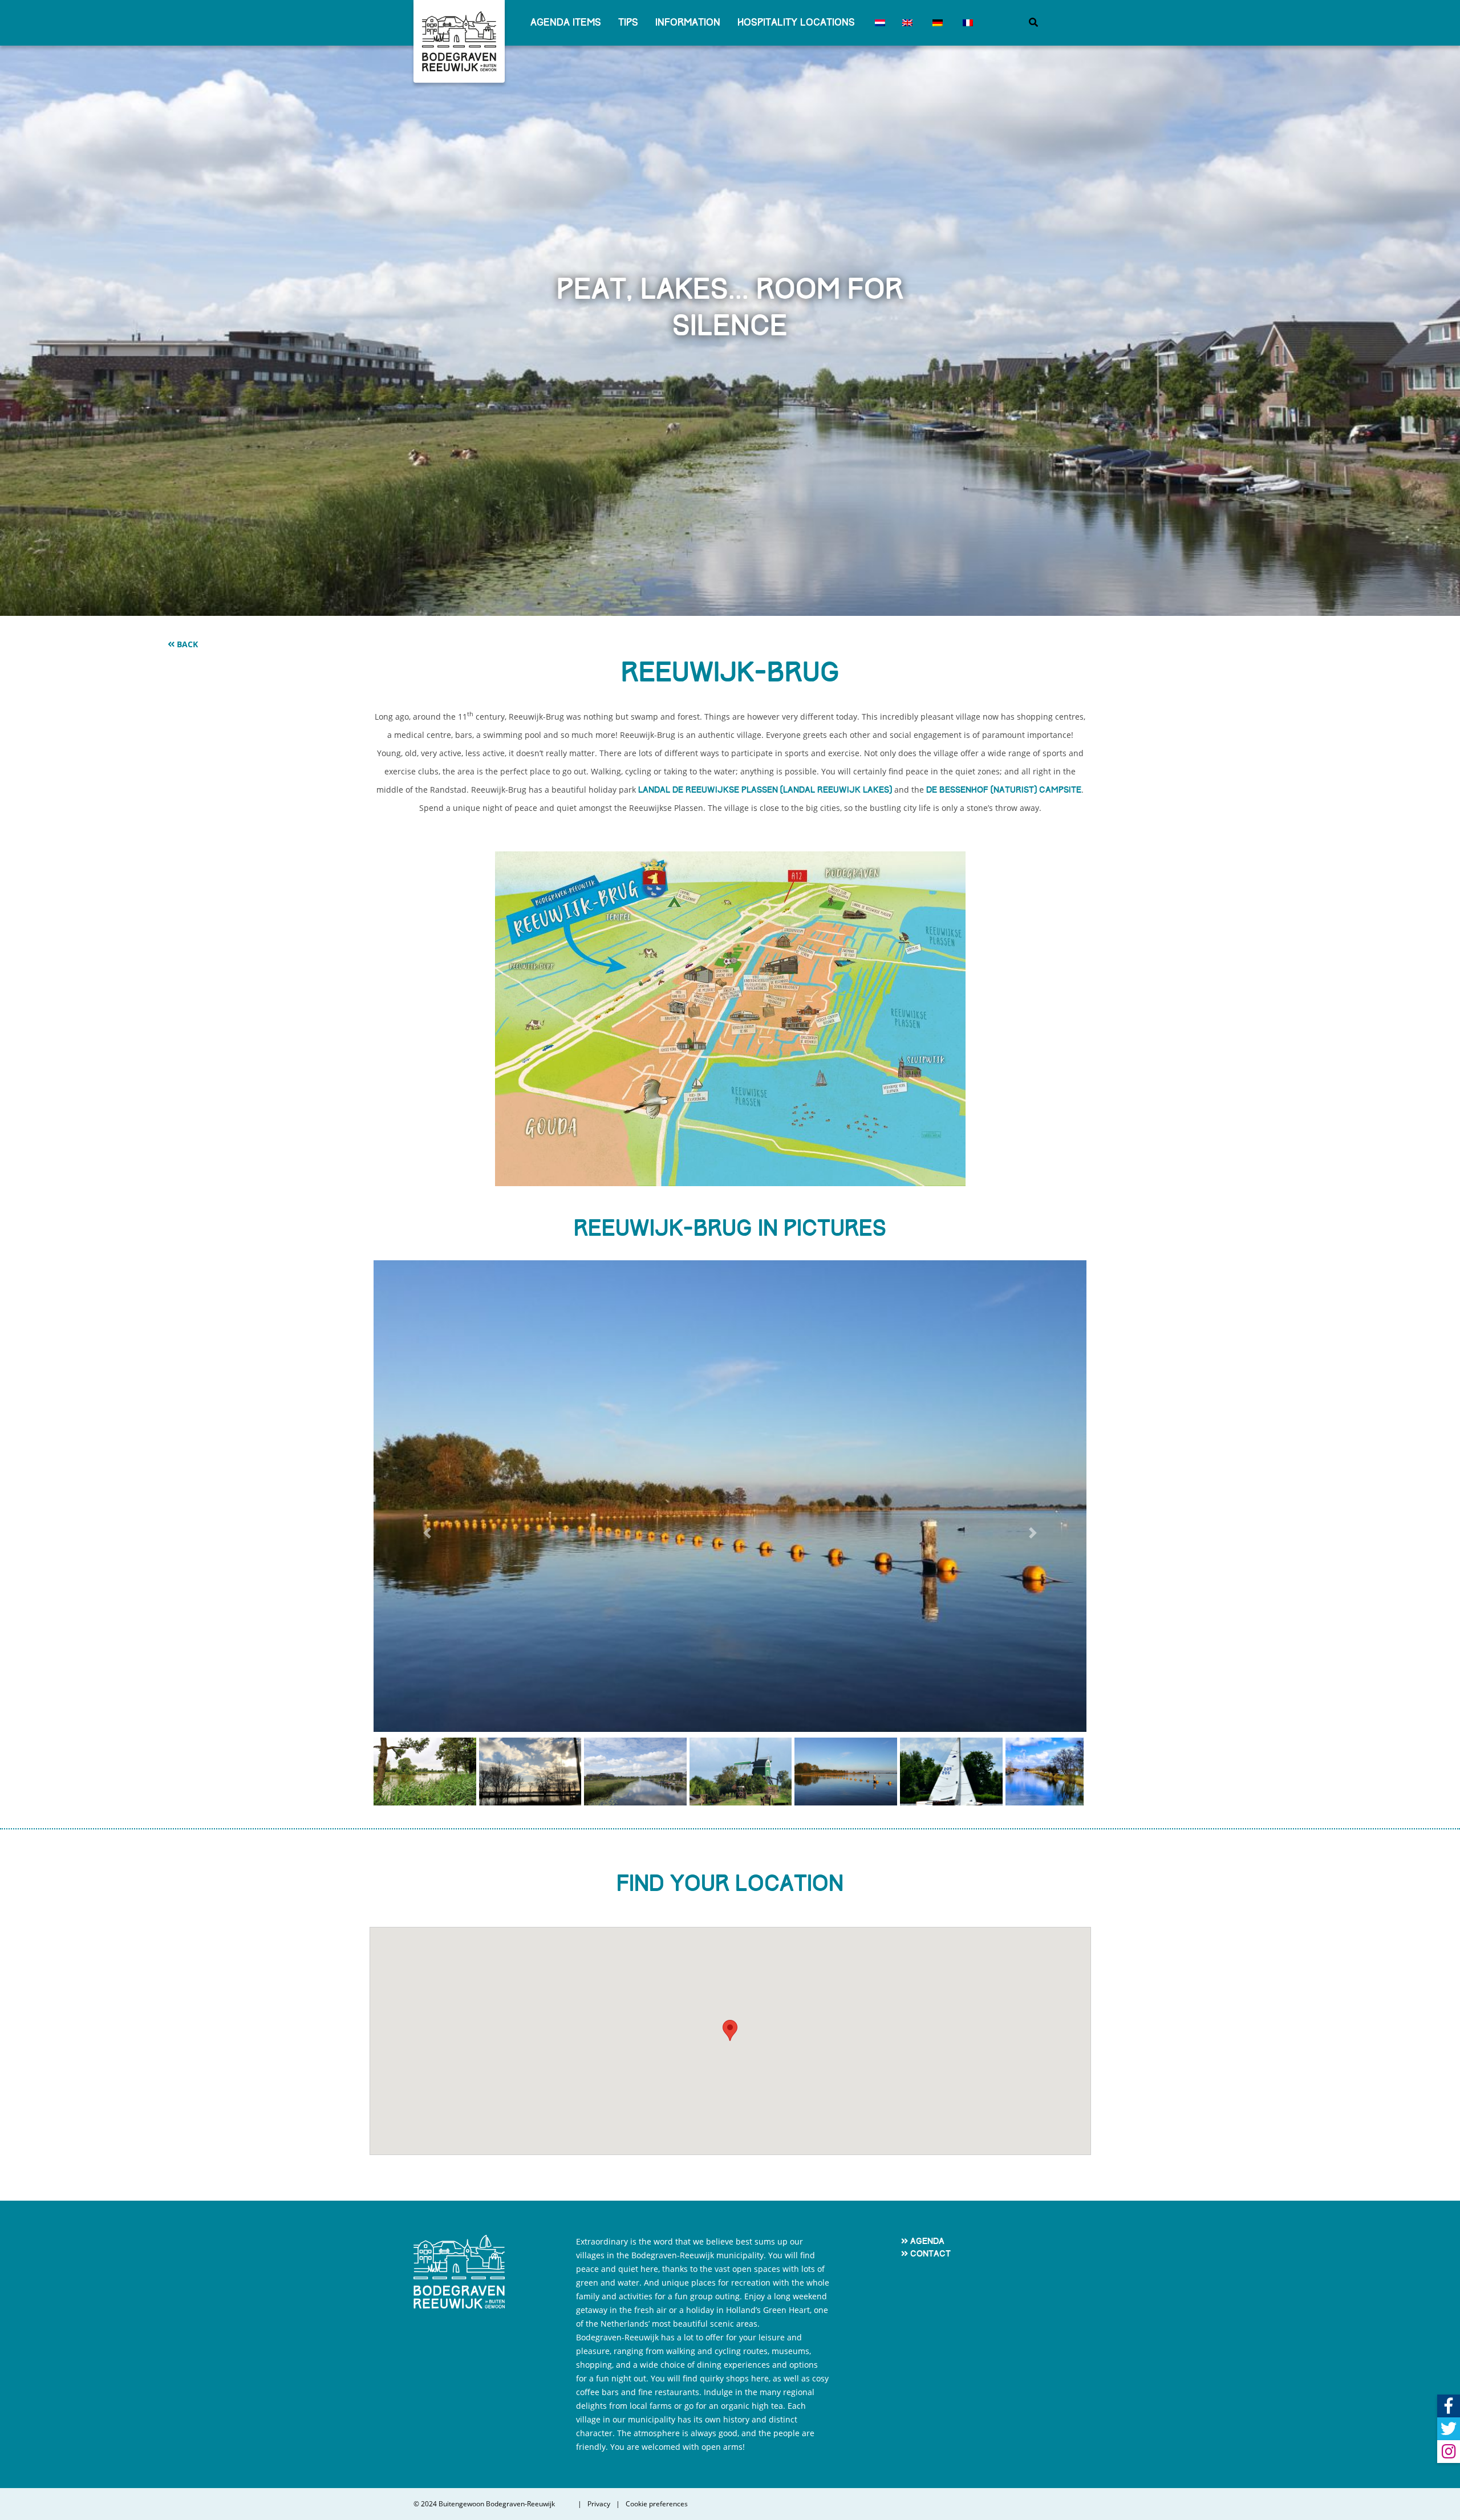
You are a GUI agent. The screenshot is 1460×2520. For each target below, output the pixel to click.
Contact (930, 2254)
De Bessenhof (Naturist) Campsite (1004, 790)
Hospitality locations (796, 23)
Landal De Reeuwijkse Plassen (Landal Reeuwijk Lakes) (765, 790)
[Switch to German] (936, 23)
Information (688, 23)
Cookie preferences (657, 2504)
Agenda (927, 2241)
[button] (427, 1533)
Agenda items (566, 23)
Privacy (599, 2504)
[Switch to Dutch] (879, 23)
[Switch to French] (966, 23)
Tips (628, 23)
